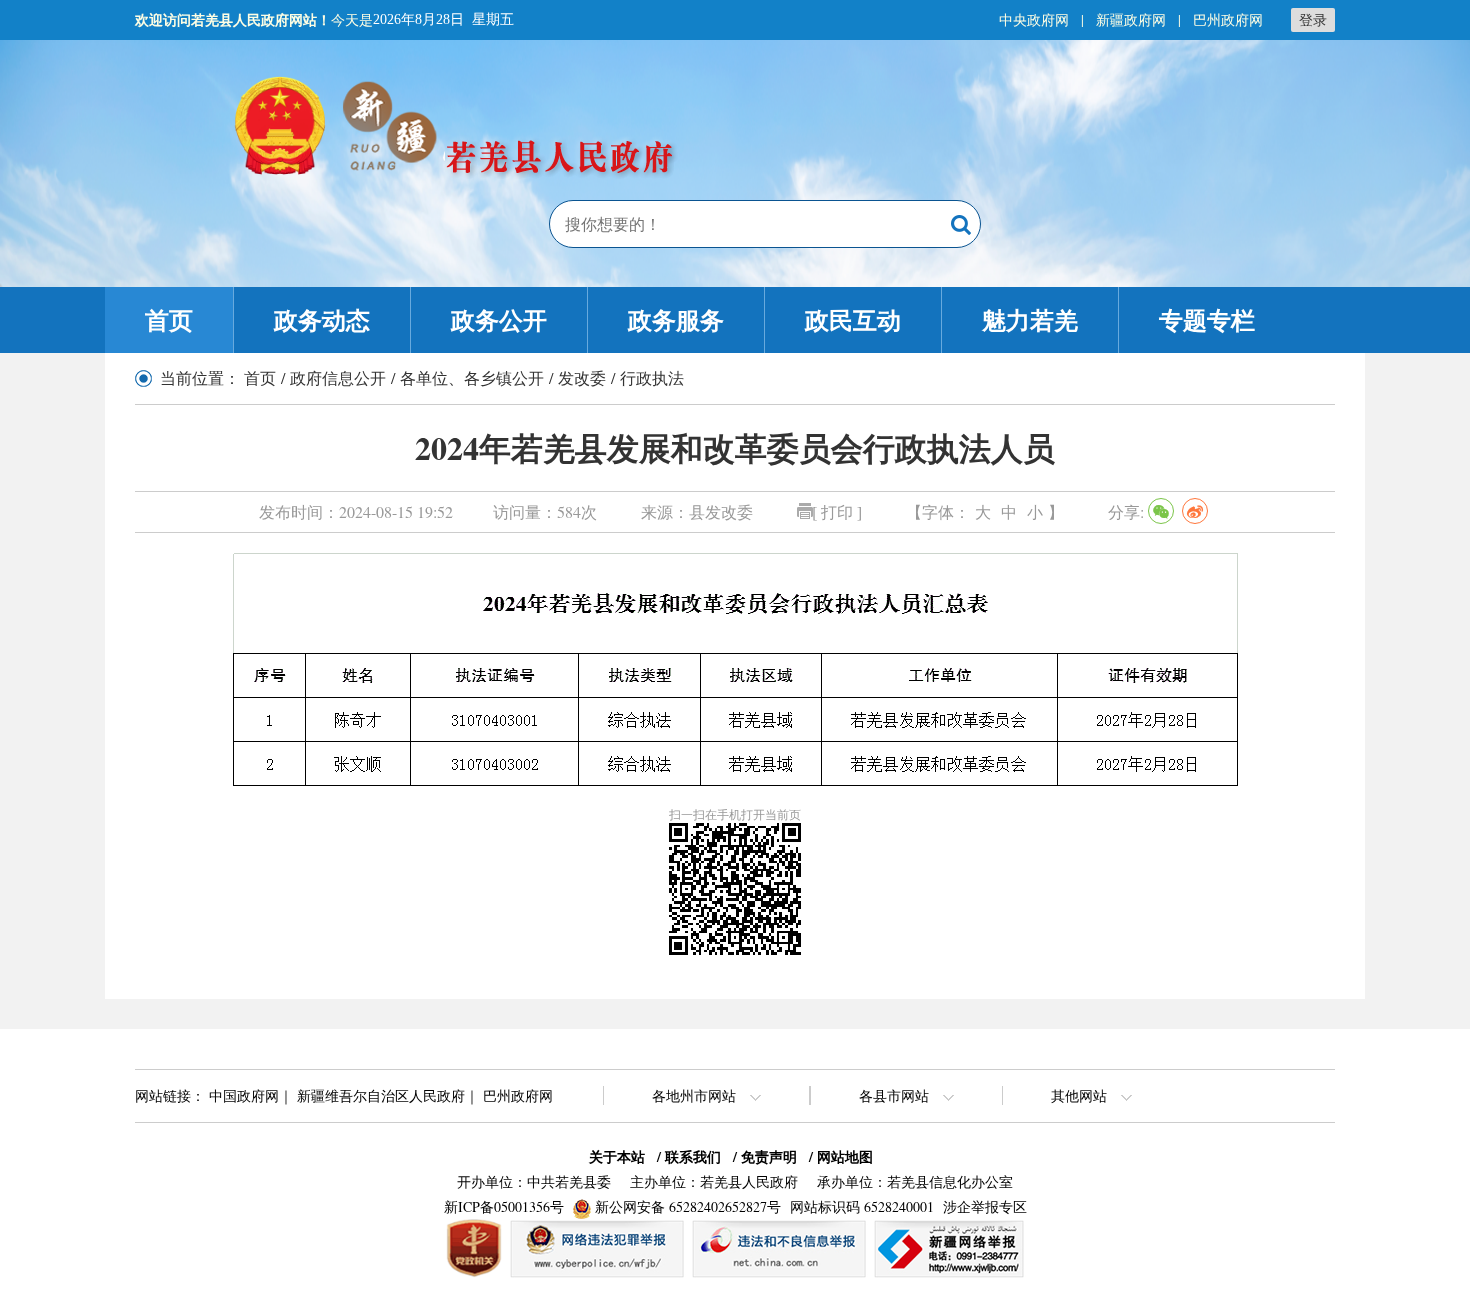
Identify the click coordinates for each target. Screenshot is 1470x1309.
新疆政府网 (1131, 19)
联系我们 (693, 1156)
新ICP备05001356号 (504, 1206)
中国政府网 (244, 1095)
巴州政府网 (1228, 19)
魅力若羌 (1030, 319)
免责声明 (769, 1156)
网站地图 (845, 1156)
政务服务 (676, 319)
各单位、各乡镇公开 (472, 377)
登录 (1313, 19)
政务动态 (322, 319)
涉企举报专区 (985, 1206)
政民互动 (853, 319)
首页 (169, 319)
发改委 (582, 377)
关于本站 (617, 1156)
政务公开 (499, 319)
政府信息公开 (338, 377)
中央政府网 (1034, 19)
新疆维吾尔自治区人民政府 (381, 1095)
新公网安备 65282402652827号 (688, 1206)
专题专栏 (1207, 319)
